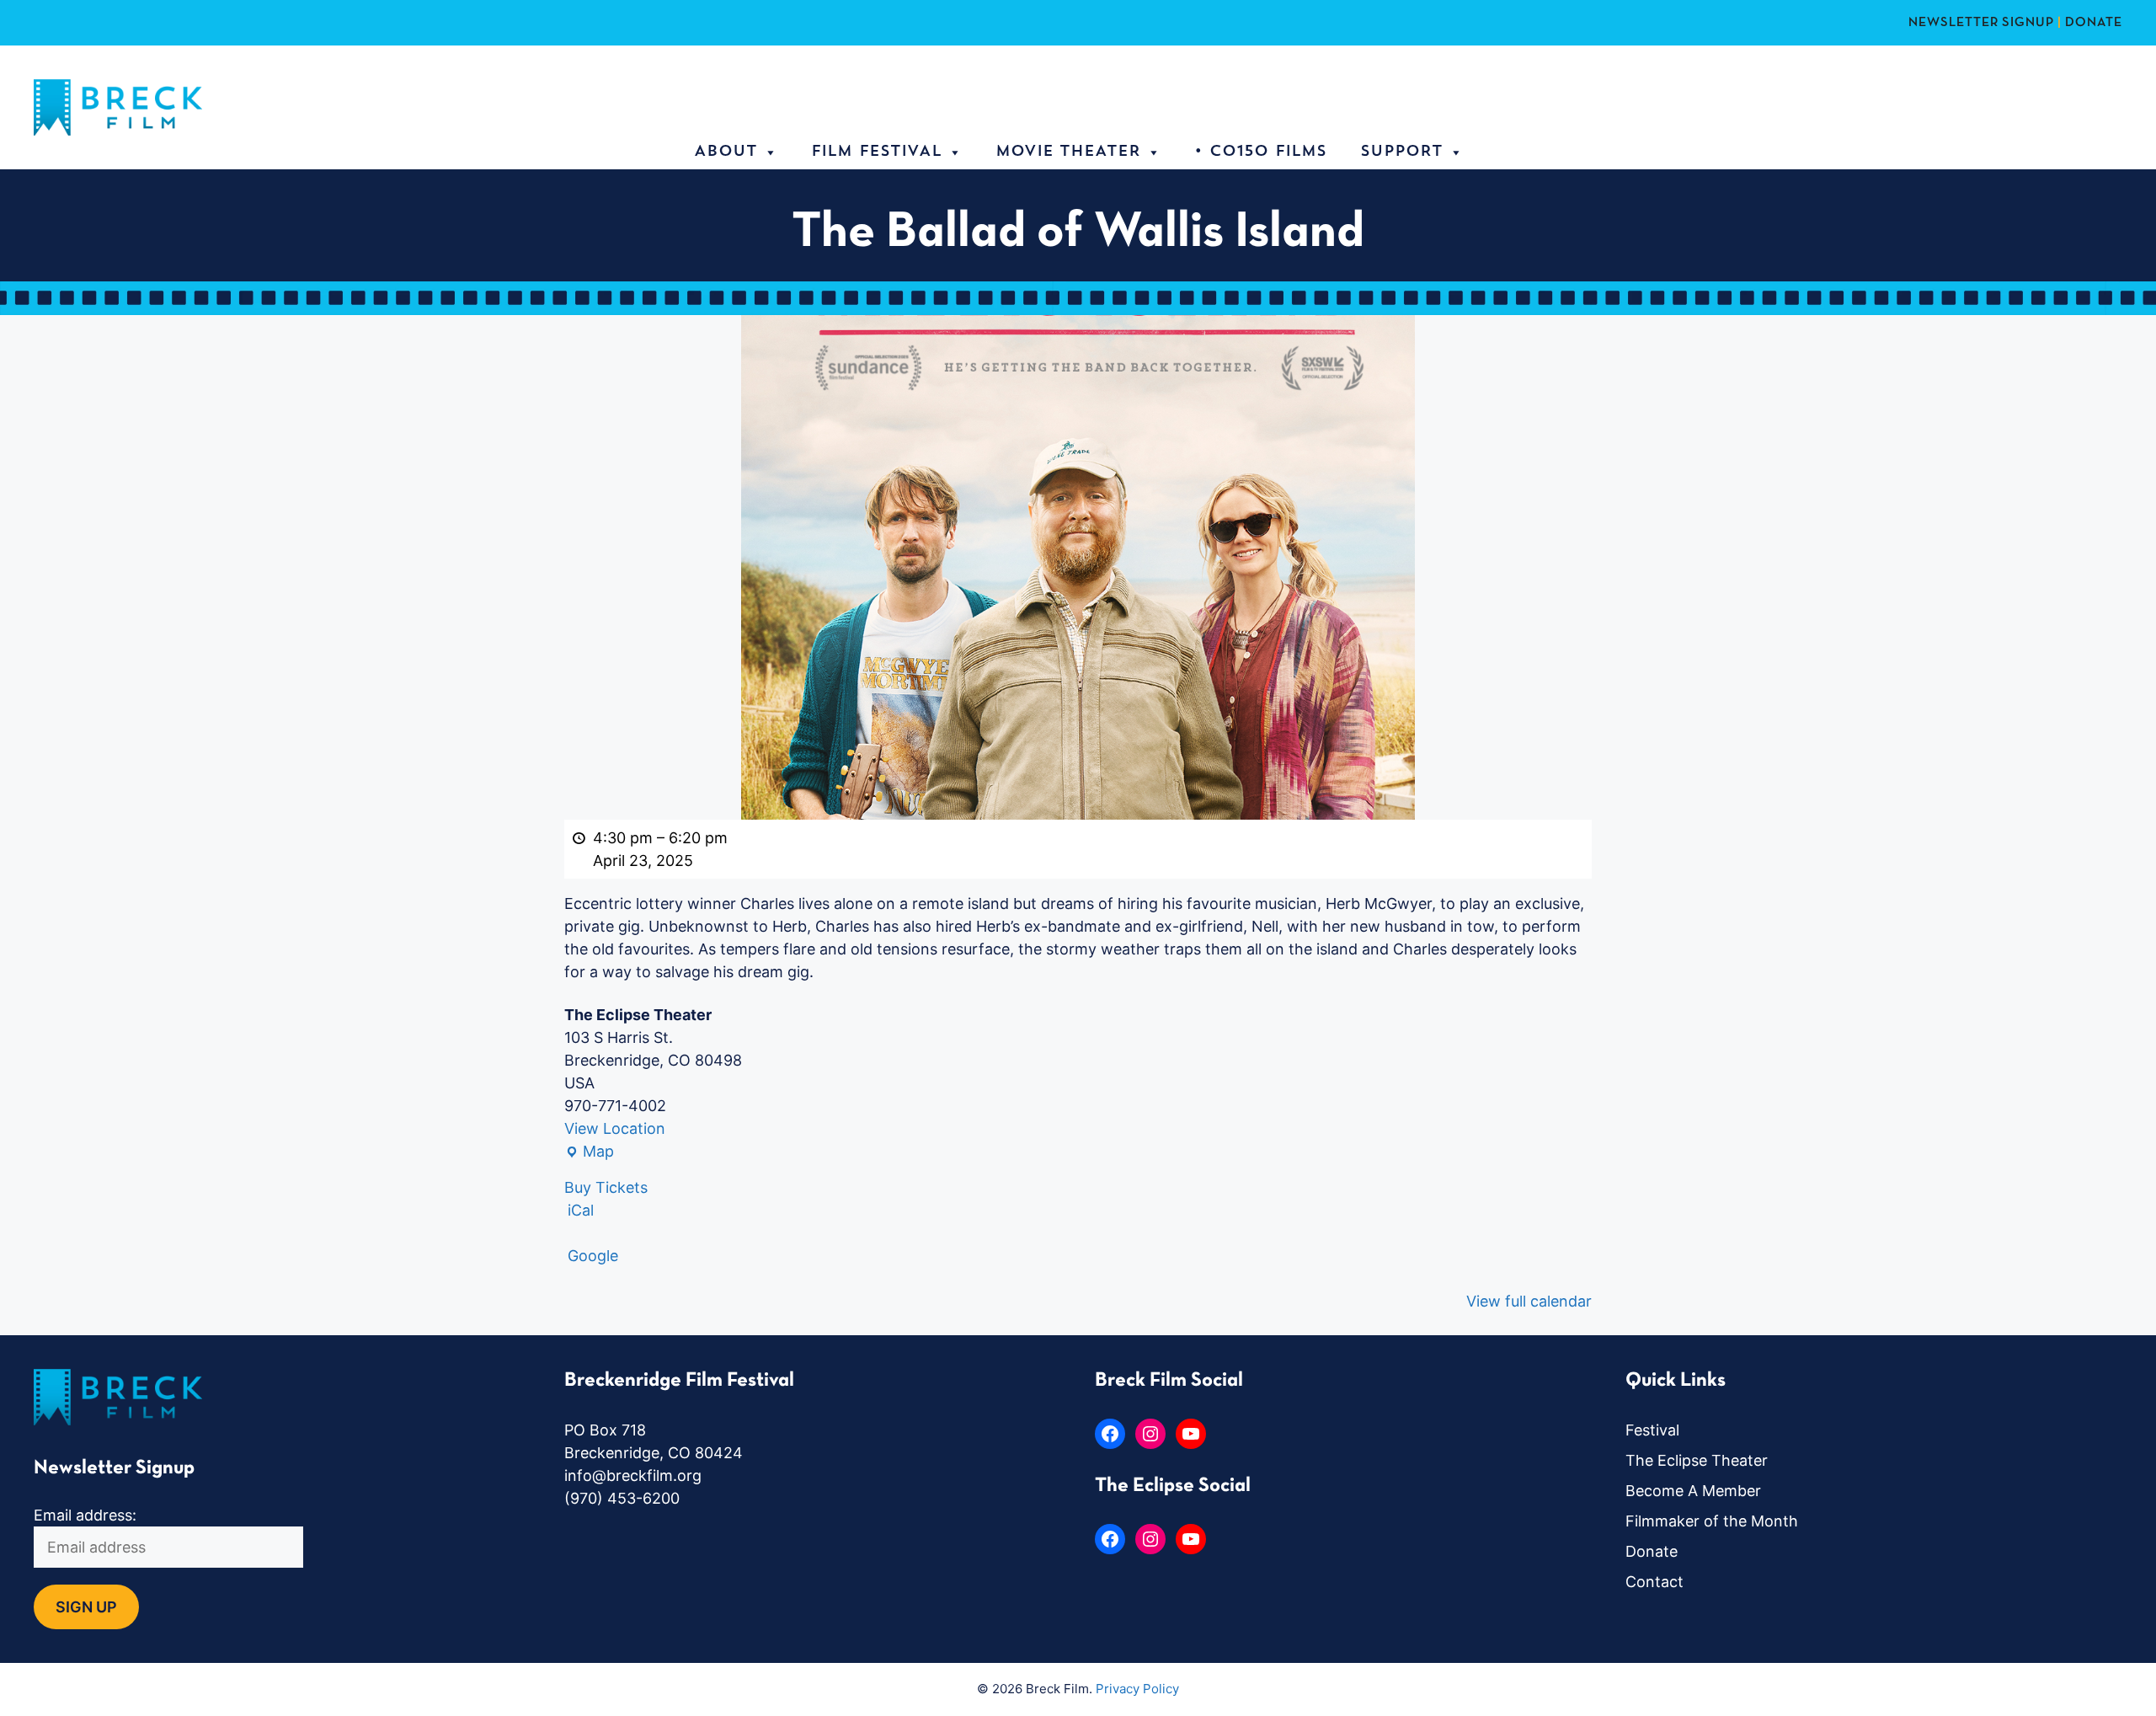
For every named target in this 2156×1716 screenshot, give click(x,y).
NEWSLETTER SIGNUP (1981, 23)
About (726, 152)
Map (589, 1152)
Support (1401, 152)
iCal (581, 1210)
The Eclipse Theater (1697, 1460)
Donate (1652, 1551)
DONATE (2094, 23)
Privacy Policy (1137, 1689)
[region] (219, 1594)
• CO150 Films (1260, 152)
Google (593, 1256)
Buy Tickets (606, 1187)
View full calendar (1529, 1301)
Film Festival (876, 152)
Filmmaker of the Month (1712, 1521)
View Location (615, 1128)
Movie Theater (1068, 152)
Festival (1652, 1430)
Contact (1654, 1582)
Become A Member (1693, 1491)
